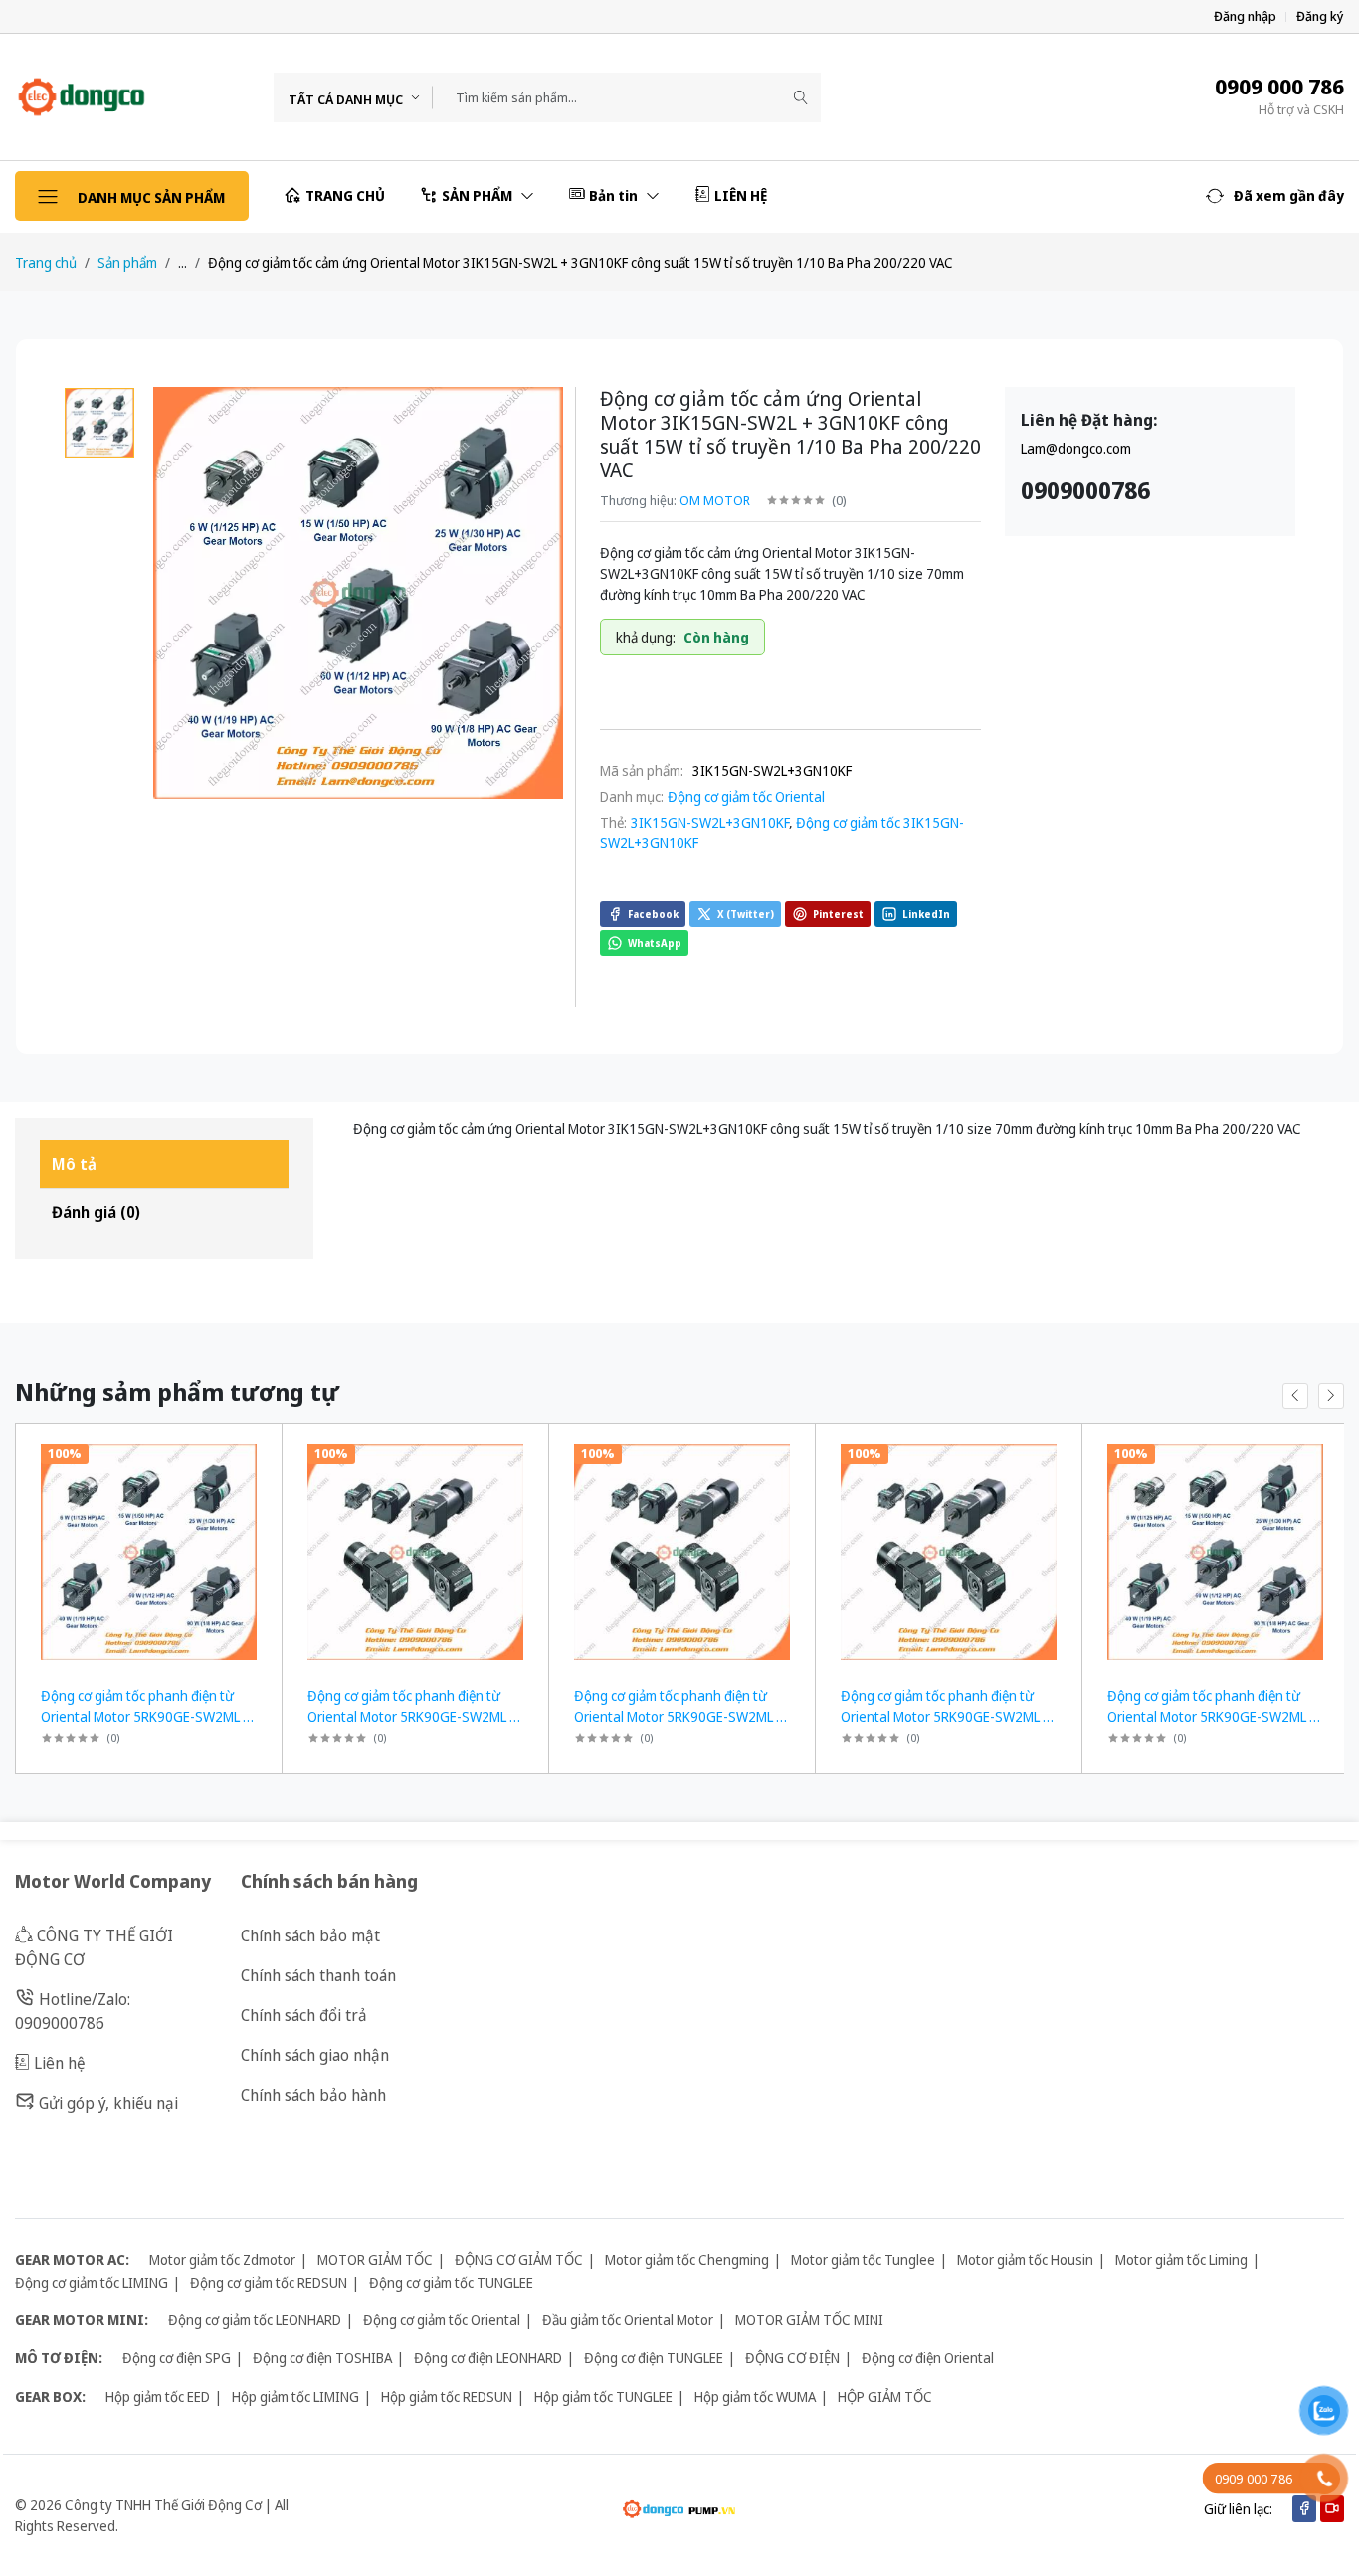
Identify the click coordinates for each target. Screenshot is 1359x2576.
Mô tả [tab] (74, 1164)
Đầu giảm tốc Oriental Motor (628, 2320)
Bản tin (615, 195)
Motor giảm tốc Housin (1025, 2259)
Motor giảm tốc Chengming (687, 2259)
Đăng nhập (1245, 16)
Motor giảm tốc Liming (1181, 2259)
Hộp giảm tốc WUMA (755, 2396)
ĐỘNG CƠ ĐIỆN (792, 2358)
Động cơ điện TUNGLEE (654, 2358)
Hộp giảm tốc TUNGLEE (603, 2396)
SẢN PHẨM (479, 195)
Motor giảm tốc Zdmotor (222, 2259)
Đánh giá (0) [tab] (96, 1212)
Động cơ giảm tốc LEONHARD (255, 2320)
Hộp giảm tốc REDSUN (447, 2396)
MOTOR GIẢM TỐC (375, 2259)
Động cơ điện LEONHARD (488, 2358)
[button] (1275, 196)
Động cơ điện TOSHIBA (322, 2358)
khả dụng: (646, 637)
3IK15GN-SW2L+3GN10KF (710, 822)
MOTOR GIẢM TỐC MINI (809, 2320)
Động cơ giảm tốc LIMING (92, 2282)
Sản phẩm (127, 262)
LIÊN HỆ (741, 195)
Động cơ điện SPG (177, 2358)
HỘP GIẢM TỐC (885, 2396)
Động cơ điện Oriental (928, 2358)
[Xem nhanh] (259, 1452)
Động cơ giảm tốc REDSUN (269, 2282)
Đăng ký (1320, 16)
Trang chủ (46, 262)
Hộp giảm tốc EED (158, 2396)
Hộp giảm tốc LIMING (295, 2396)
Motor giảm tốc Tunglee (863, 2259)
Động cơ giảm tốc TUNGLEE (451, 2282)
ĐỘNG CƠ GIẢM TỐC (519, 2259)
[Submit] (801, 97)
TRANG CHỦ (345, 195)
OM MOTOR (715, 500)
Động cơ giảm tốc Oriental (746, 796)
